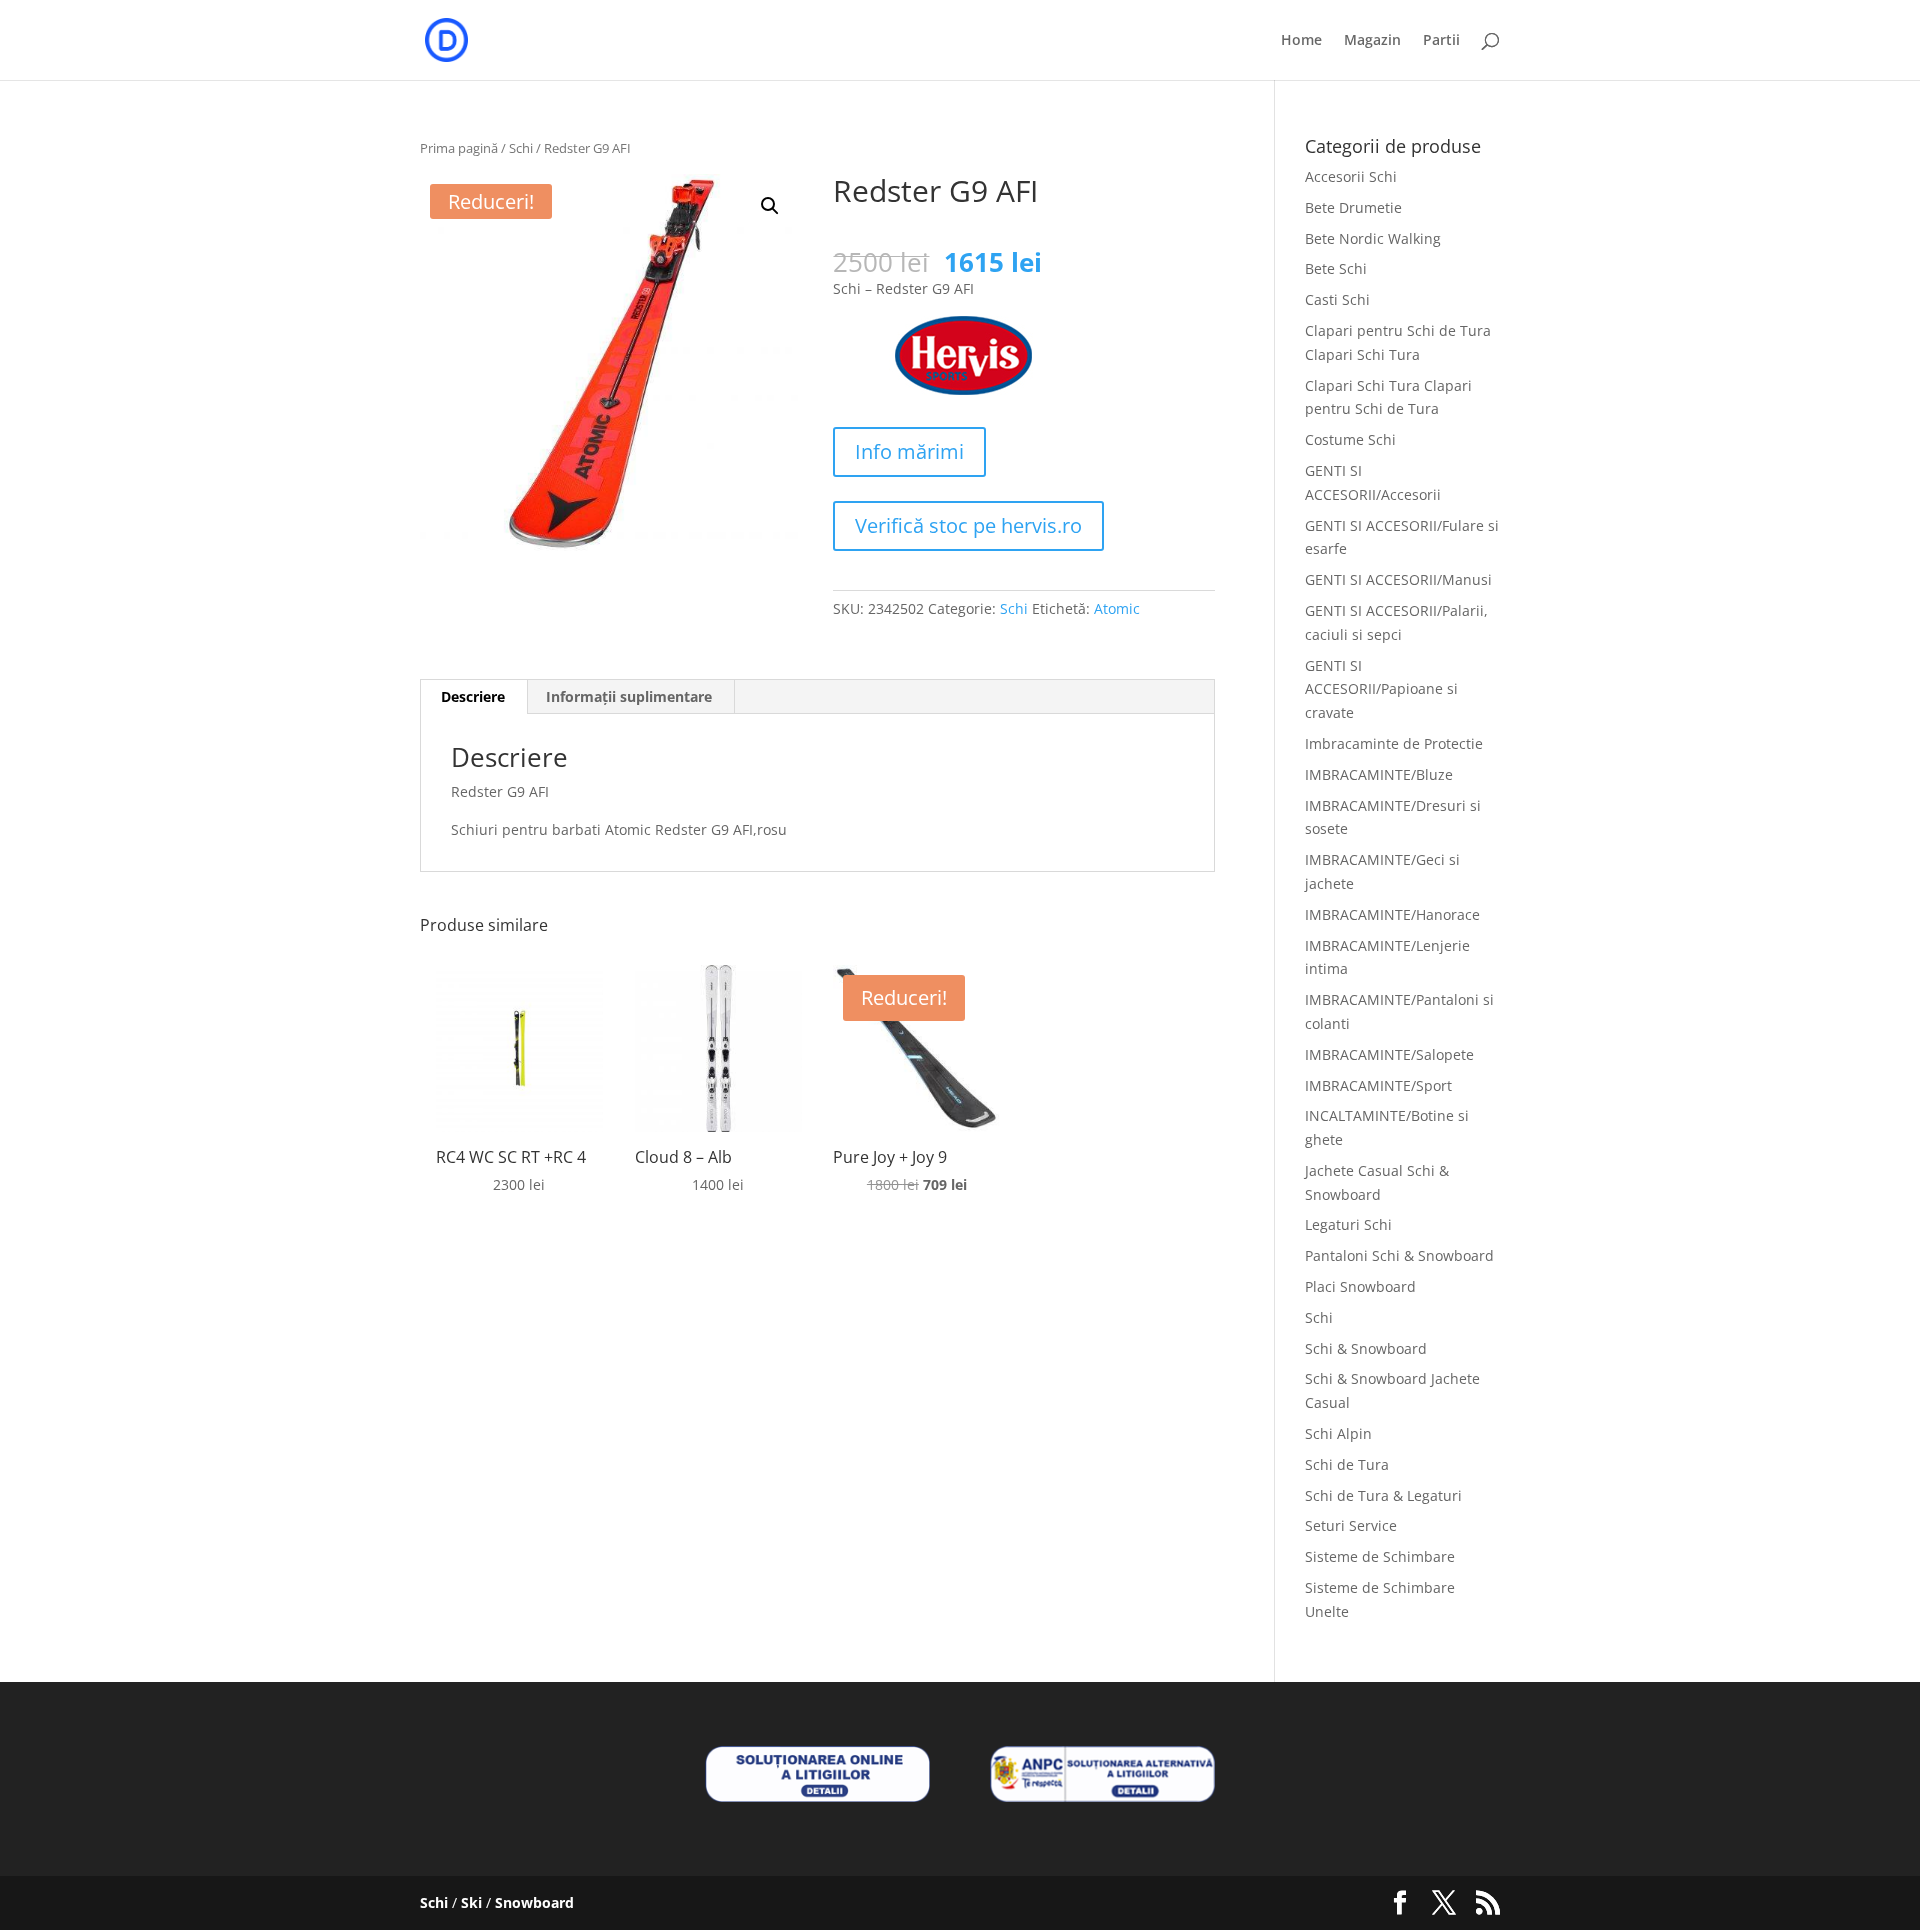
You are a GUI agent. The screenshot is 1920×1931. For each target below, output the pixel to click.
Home (1301, 41)
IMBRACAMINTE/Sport (1378, 1085)
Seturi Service (1351, 1525)
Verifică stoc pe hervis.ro (968, 525)
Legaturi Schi (1348, 1224)
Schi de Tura (1347, 1464)
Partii (1441, 41)
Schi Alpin (1338, 1433)
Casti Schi (1337, 299)
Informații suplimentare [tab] (629, 696)
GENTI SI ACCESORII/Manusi (1398, 579)
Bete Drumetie (1353, 207)
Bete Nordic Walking (1373, 238)
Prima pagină (459, 148)
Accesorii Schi (1351, 176)
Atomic (1117, 608)
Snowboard (534, 1902)
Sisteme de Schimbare (1380, 1556)
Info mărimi (909, 451)
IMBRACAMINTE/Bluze (1379, 774)
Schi (521, 148)
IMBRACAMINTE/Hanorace (1392, 914)
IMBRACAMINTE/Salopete (1389, 1054)
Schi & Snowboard (1366, 1348)
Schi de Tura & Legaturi (1383, 1495)
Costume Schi (1350, 439)
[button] (770, 206)
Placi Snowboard (1360, 1286)
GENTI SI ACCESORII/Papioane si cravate (1381, 689)
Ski (471, 1902)
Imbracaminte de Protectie (1394, 743)
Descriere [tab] (473, 696)
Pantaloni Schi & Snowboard (1399, 1255)
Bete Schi (1336, 268)
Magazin (1372, 41)
